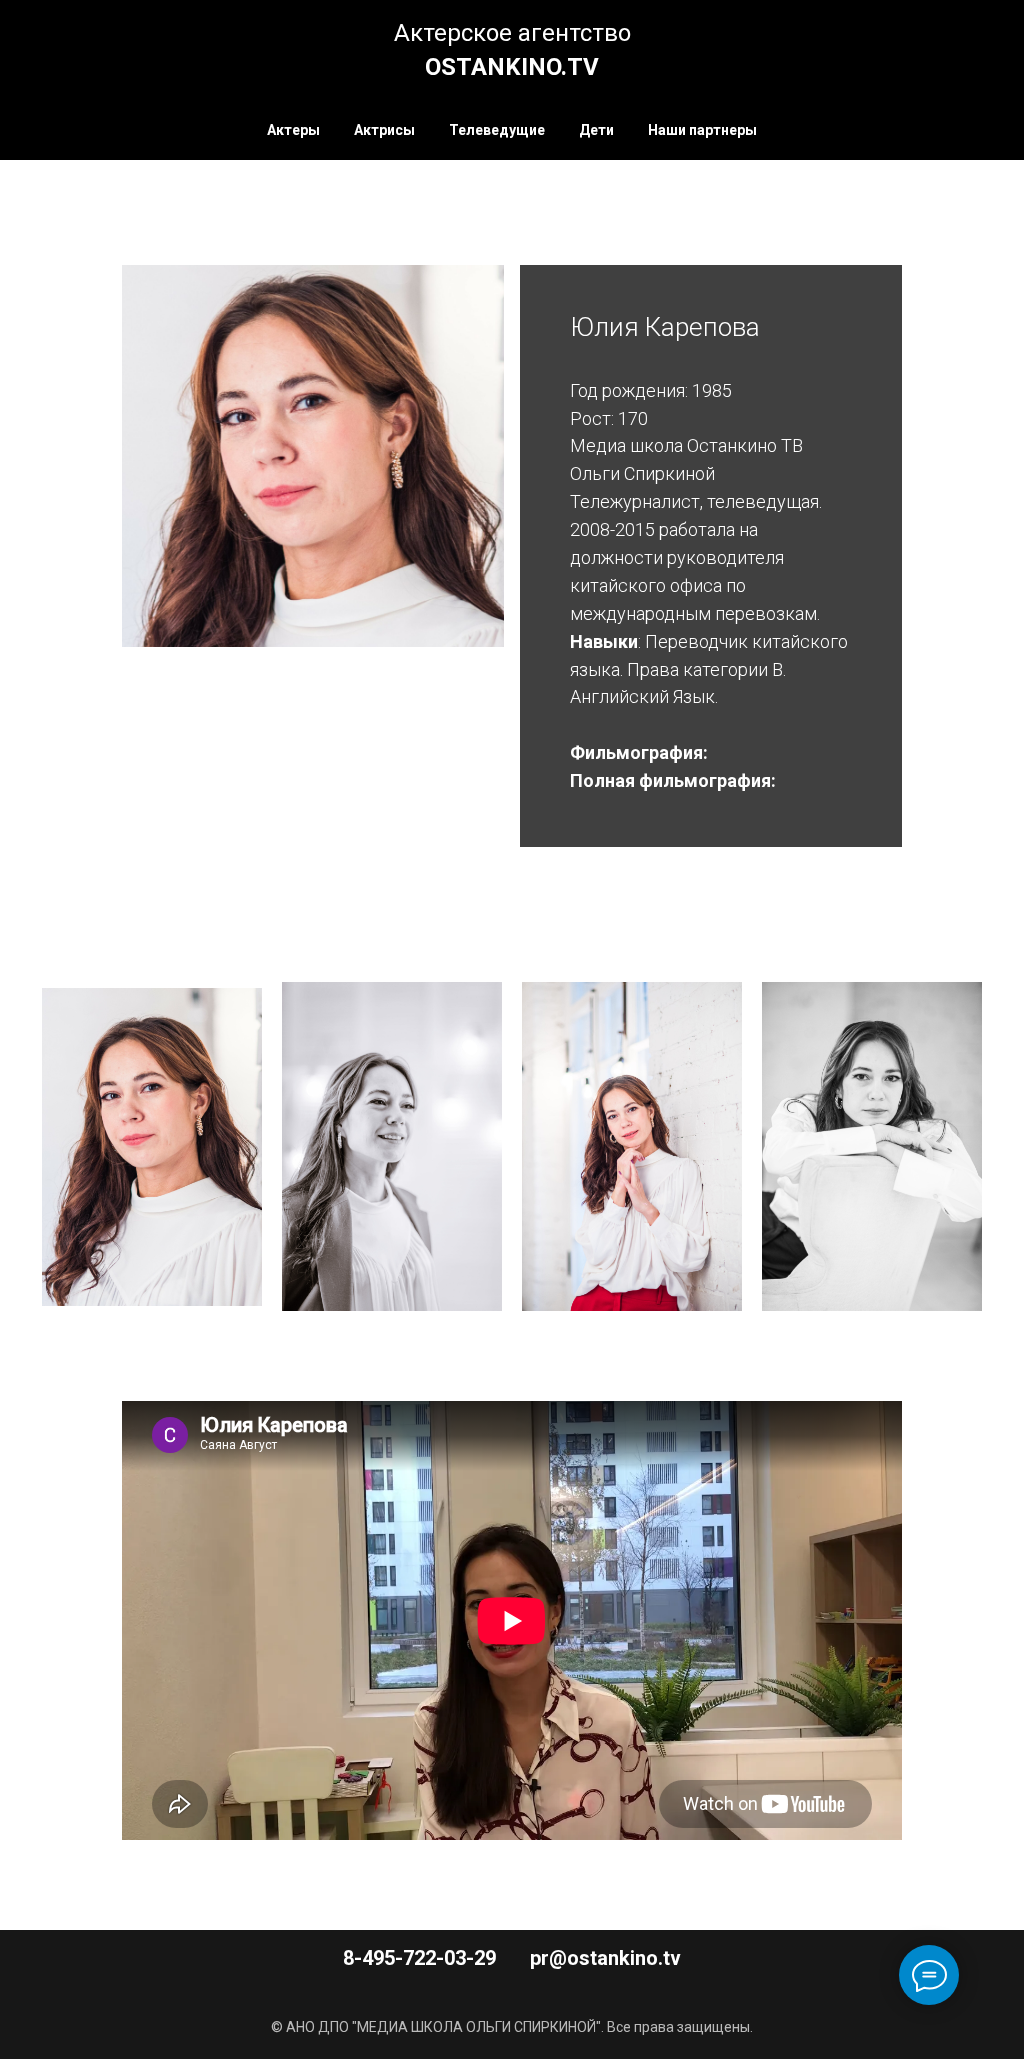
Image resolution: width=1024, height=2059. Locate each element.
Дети (596, 130)
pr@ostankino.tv (605, 1958)
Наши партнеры (702, 130)
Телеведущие (497, 130)
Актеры (293, 130)
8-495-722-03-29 (419, 1958)
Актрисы (384, 130)
